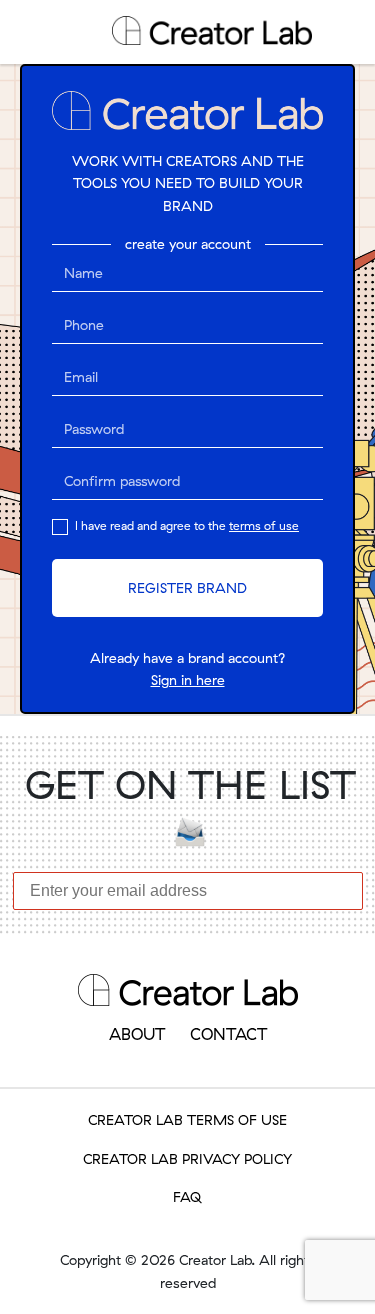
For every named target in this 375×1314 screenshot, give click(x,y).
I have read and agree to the (185, 525)
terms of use (264, 525)
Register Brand (187, 588)
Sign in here (188, 680)
